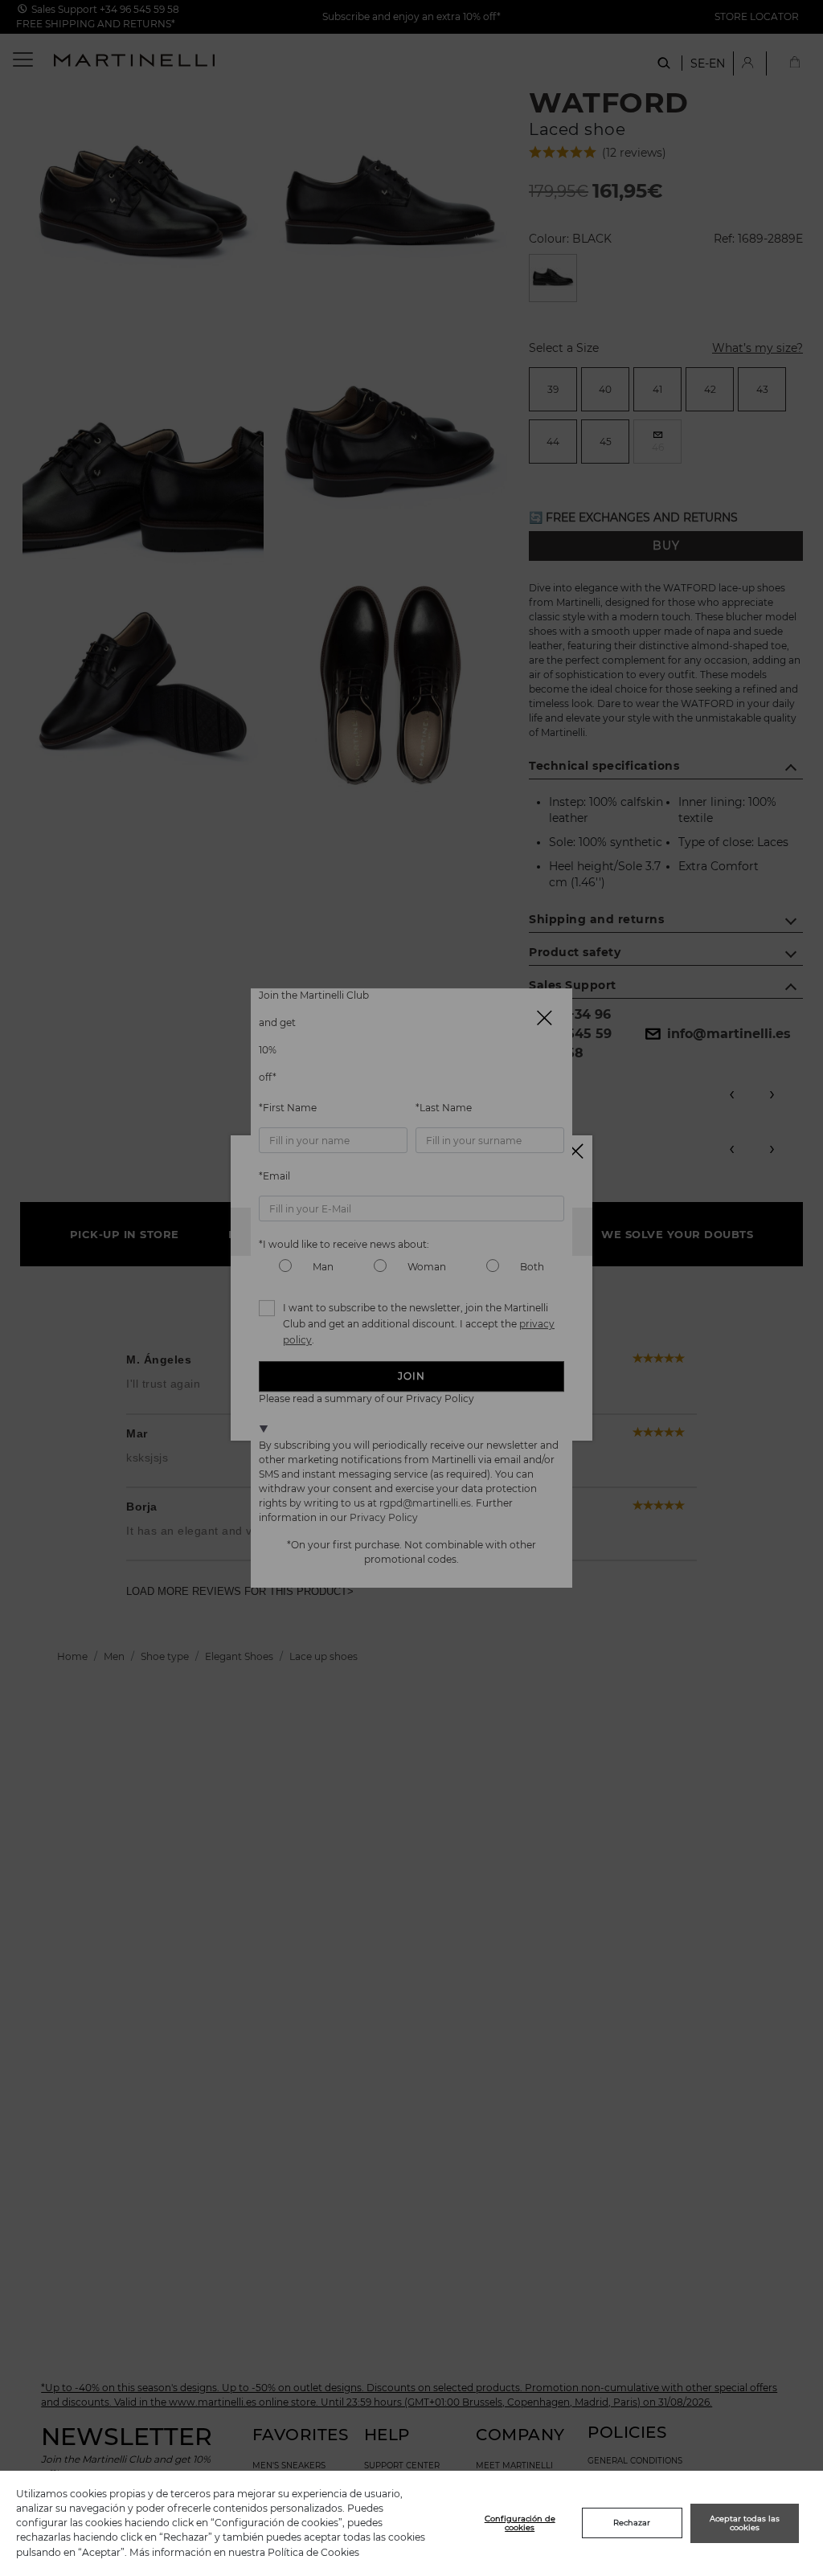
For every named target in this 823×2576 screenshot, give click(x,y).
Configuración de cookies (520, 2523)
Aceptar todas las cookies (745, 2523)
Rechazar (632, 2523)
